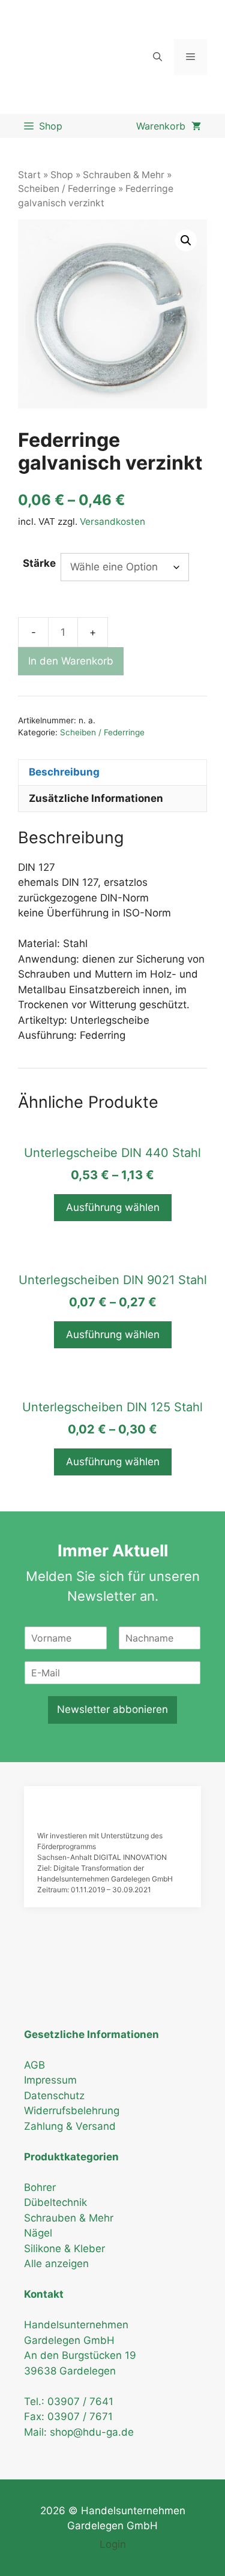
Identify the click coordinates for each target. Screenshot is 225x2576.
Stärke (39, 563)
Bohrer (40, 2187)
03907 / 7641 (80, 2401)
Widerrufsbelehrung (72, 2111)
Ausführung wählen (113, 1207)
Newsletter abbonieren (112, 1709)
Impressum (50, 2080)
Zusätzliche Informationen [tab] (96, 798)
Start (29, 175)
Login (113, 2544)
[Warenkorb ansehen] (169, 126)
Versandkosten (112, 521)
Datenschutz (54, 2096)
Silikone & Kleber (64, 2249)
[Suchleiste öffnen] (157, 57)
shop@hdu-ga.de (92, 2432)
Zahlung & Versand (70, 2126)
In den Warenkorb (71, 661)
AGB (34, 2065)
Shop (62, 175)
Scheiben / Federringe (67, 189)
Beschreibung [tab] (64, 772)
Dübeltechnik (55, 2202)
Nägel (38, 2233)
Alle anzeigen (56, 2264)
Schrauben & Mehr (124, 175)
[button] (186, 241)
